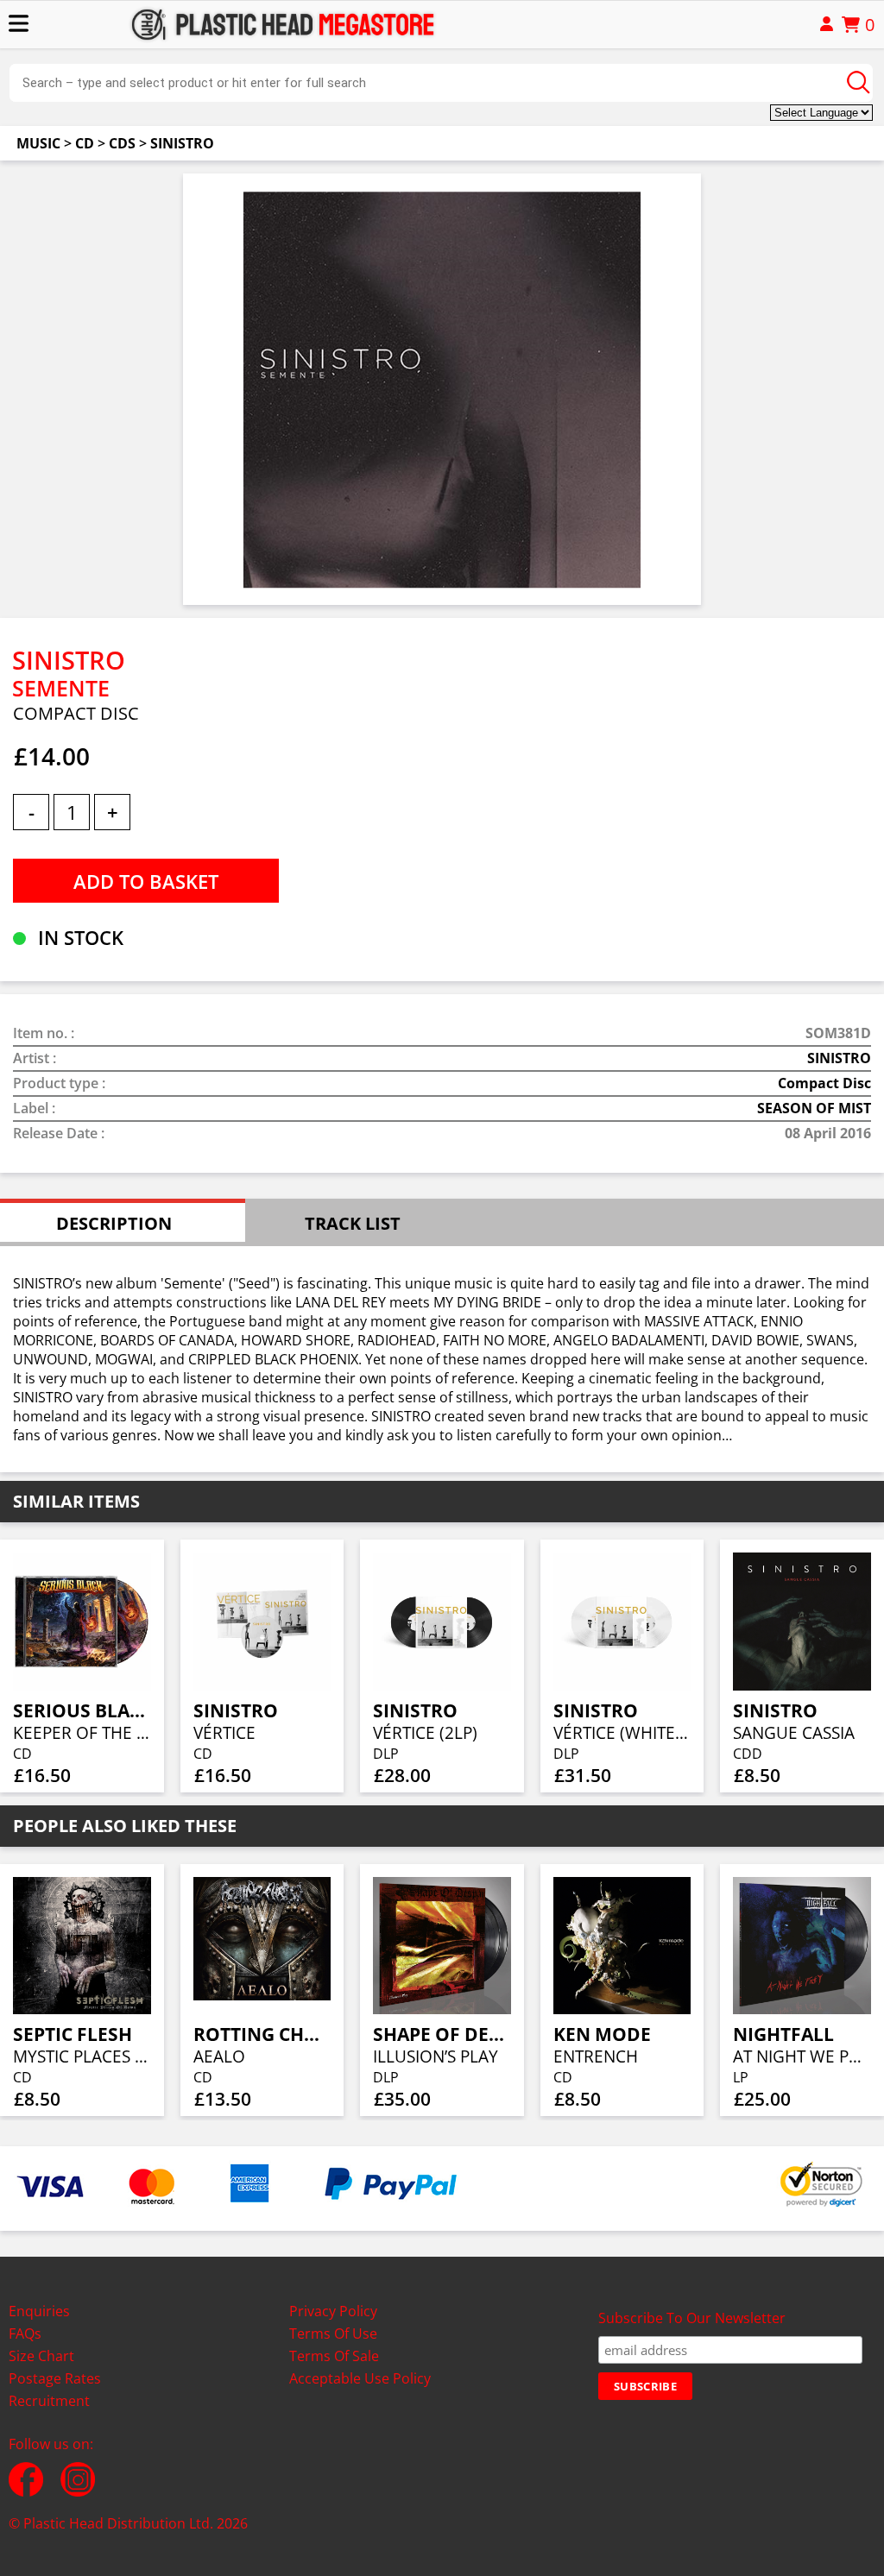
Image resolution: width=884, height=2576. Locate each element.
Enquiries (39, 2311)
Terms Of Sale (334, 2356)
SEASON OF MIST (814, 1108)
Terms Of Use (333, 2334)
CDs (122, 143)
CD (85, 143)
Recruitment (49, 2401)
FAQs (25, 2334)
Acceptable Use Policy (360, 2378)
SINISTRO (182, 143)
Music (38, 143)
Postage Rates (55, 2378)
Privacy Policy (333, 2311)
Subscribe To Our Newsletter (692, 2318)
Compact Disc (824, 1083)
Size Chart (41, 2356)
